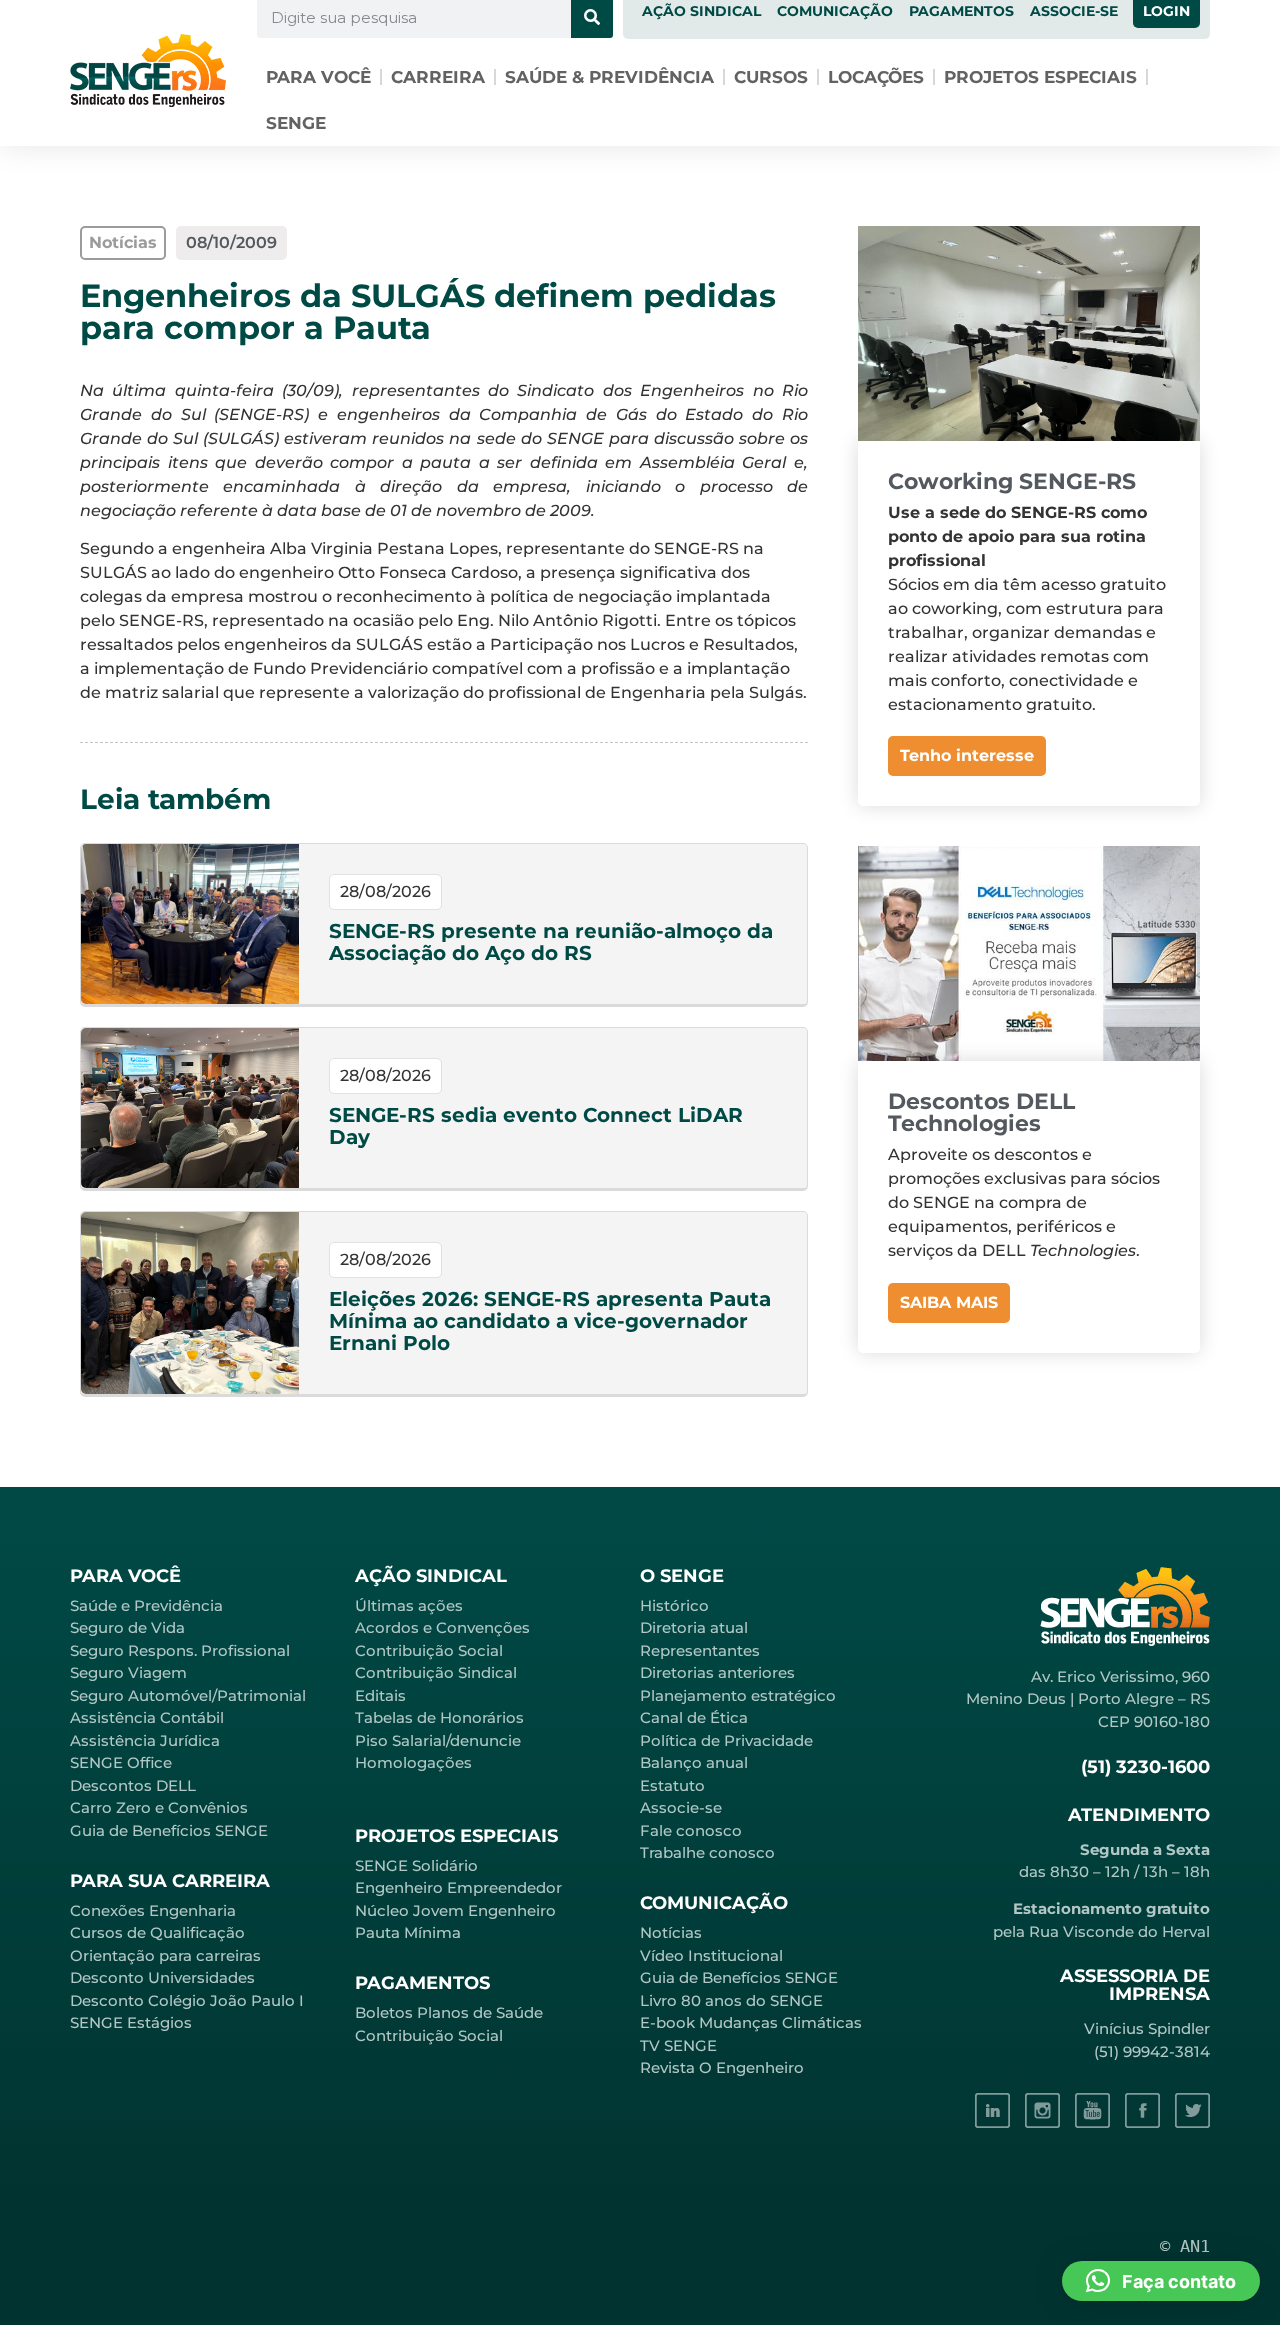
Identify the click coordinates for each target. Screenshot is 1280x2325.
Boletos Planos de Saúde (449, 2012)
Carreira (438, 77)
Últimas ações (409, 1605)
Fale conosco (691, 1830)
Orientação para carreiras (165, 1955)
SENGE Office (121, 1762)
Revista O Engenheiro (722, 2067)
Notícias (671, 1932)
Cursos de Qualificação (157, 1932)
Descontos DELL (133, 1785)
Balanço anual (694, 1762)
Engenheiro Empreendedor (458, 1887)
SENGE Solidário (416, 1865)
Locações (876, 77)
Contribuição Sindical (436, 1672)
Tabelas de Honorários (439, 1717)
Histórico (674, 1605)
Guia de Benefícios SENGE (169, 1830)
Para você (318, 77)
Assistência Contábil (147, 1717)
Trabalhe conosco (707, 1852)
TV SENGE (678, 2045)
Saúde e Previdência (146, 1605)
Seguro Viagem (128, 1672)
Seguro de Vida (127, 1627)
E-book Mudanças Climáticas (751, 2022)
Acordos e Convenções (442, 1627)
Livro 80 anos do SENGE (731, 2000)
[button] (1161, 2281)
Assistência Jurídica (145, 1740)
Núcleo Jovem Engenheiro (455, 1910)
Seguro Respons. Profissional (180, 1650)
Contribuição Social (429, 1650)
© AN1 (1185, 2246)
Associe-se (681, 1807)
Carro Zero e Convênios (159, 1807)
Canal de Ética (694, 1717)
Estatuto (672, 1785)
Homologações (413, 1762)
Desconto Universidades (162, 1977)
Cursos (771, 77)
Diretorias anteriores (717, 1672)
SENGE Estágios (131, 2022)
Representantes (700, 1650)
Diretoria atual (694, 1627)
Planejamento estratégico (738, 1695)
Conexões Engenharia (153, 1910)
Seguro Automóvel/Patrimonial (188, 1695)
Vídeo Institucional (711, 1955)
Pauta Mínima (408, 1932)
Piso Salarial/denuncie (438, 1740)
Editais (380, 1695)
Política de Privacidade (726, 1740)
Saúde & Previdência (609, 77)
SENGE (296, 123)
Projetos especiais (1040, 77)
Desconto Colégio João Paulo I (187, 2000)
